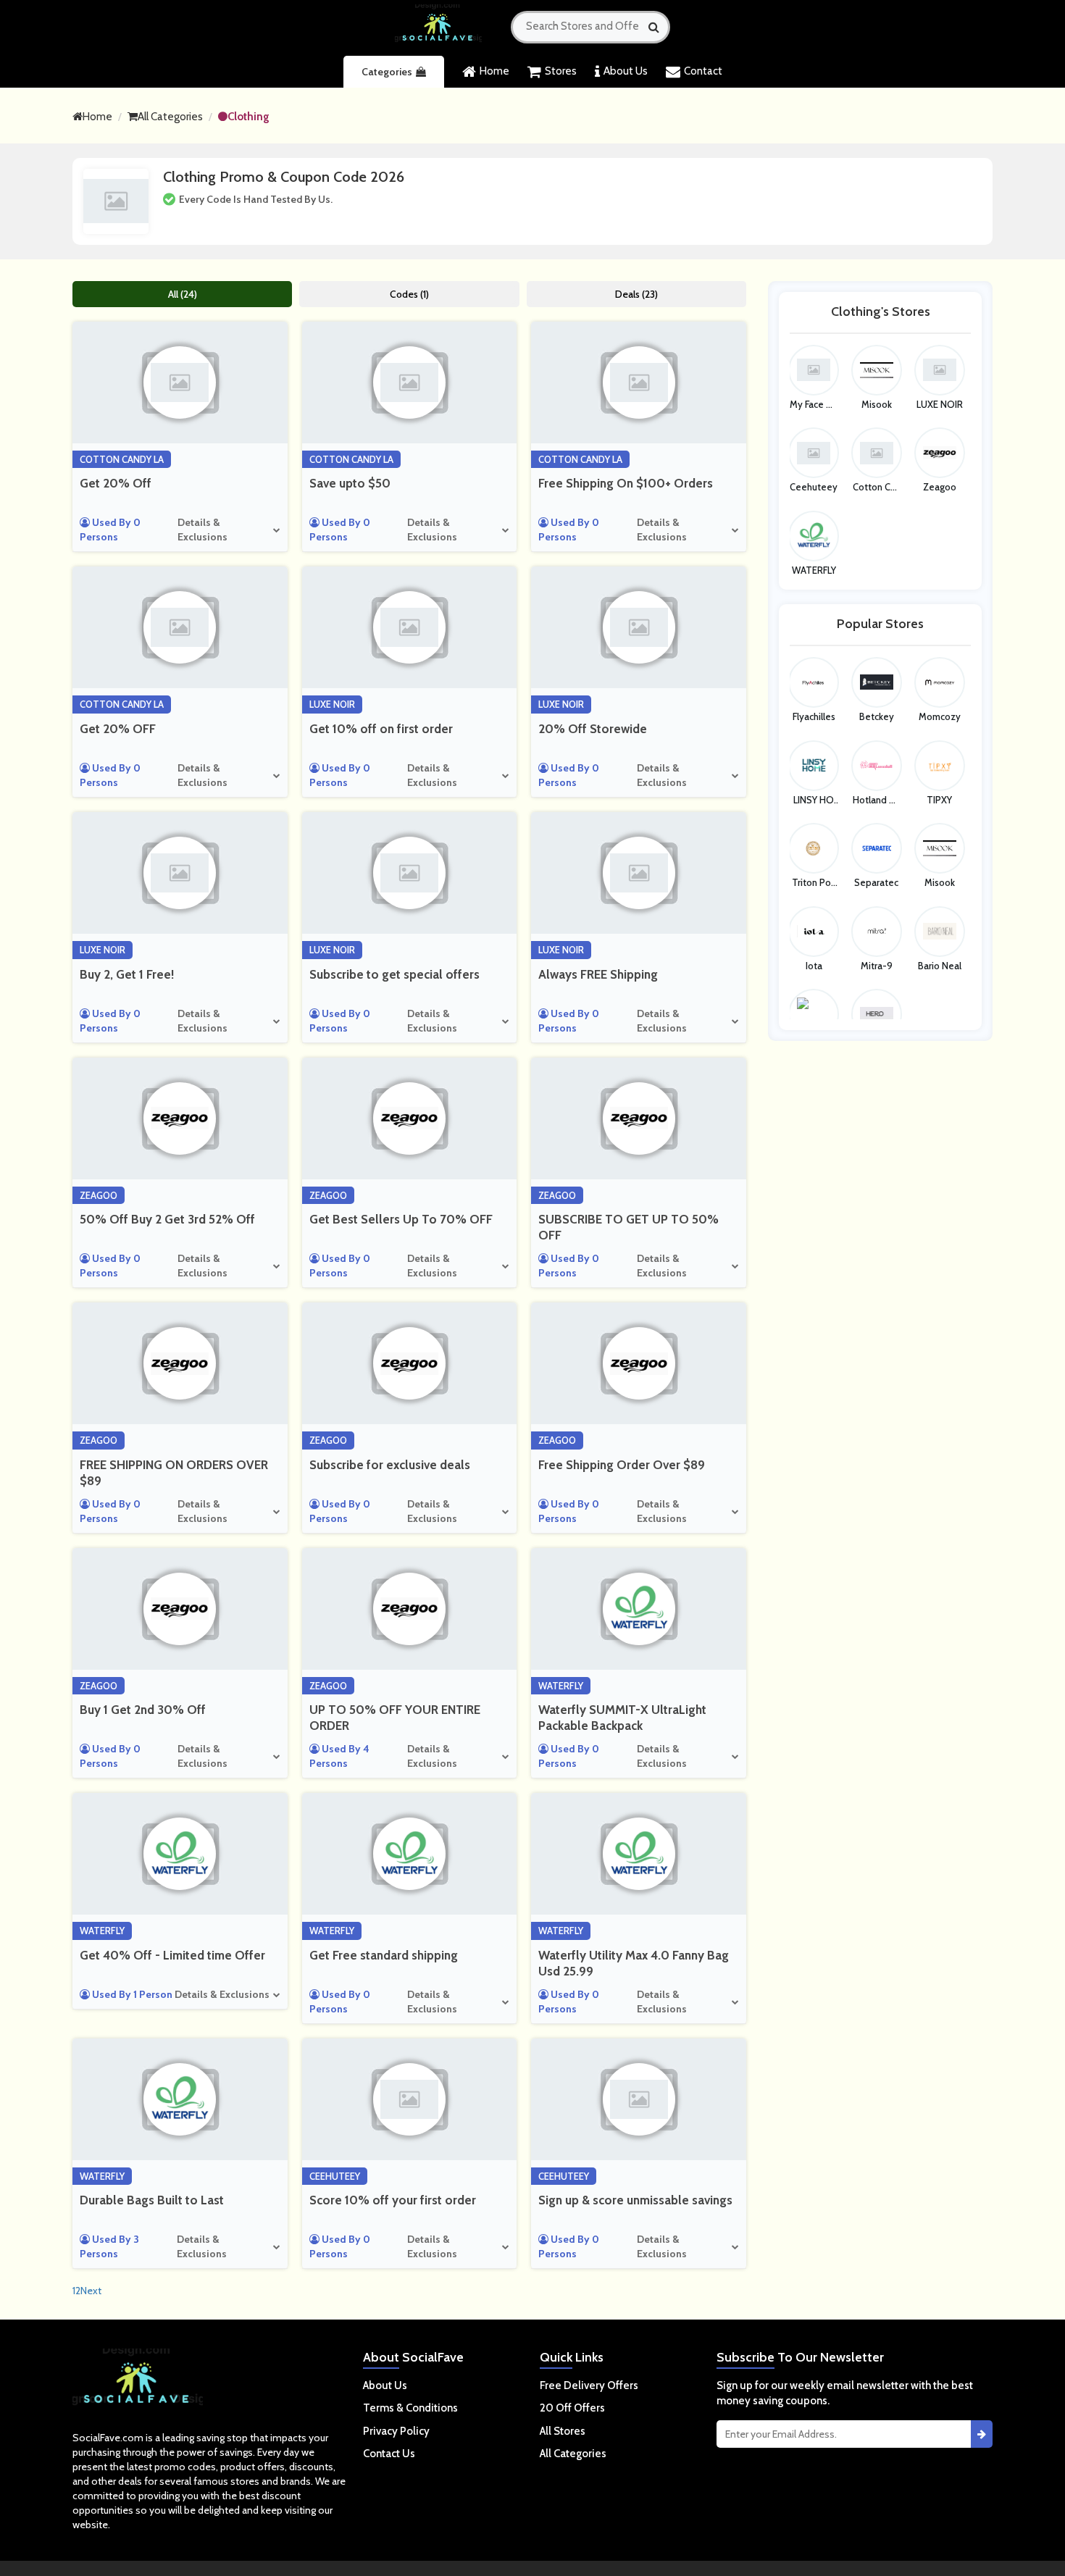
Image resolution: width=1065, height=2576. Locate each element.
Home (494, 71)
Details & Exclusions (202, 530)
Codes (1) (409, 294)
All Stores (563, 2431)
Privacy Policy (396, 2431)
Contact (703, 71)
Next (91, 2291)
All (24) (183, 294)
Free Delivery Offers (589, 2385)
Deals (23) (636, 294)
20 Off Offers (572, 2408)
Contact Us (389, 2454)
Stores (561, 71)
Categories (387, 72)
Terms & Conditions (410, 2408)
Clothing (248, 117)
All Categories (170, 117)
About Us (626, 71)
